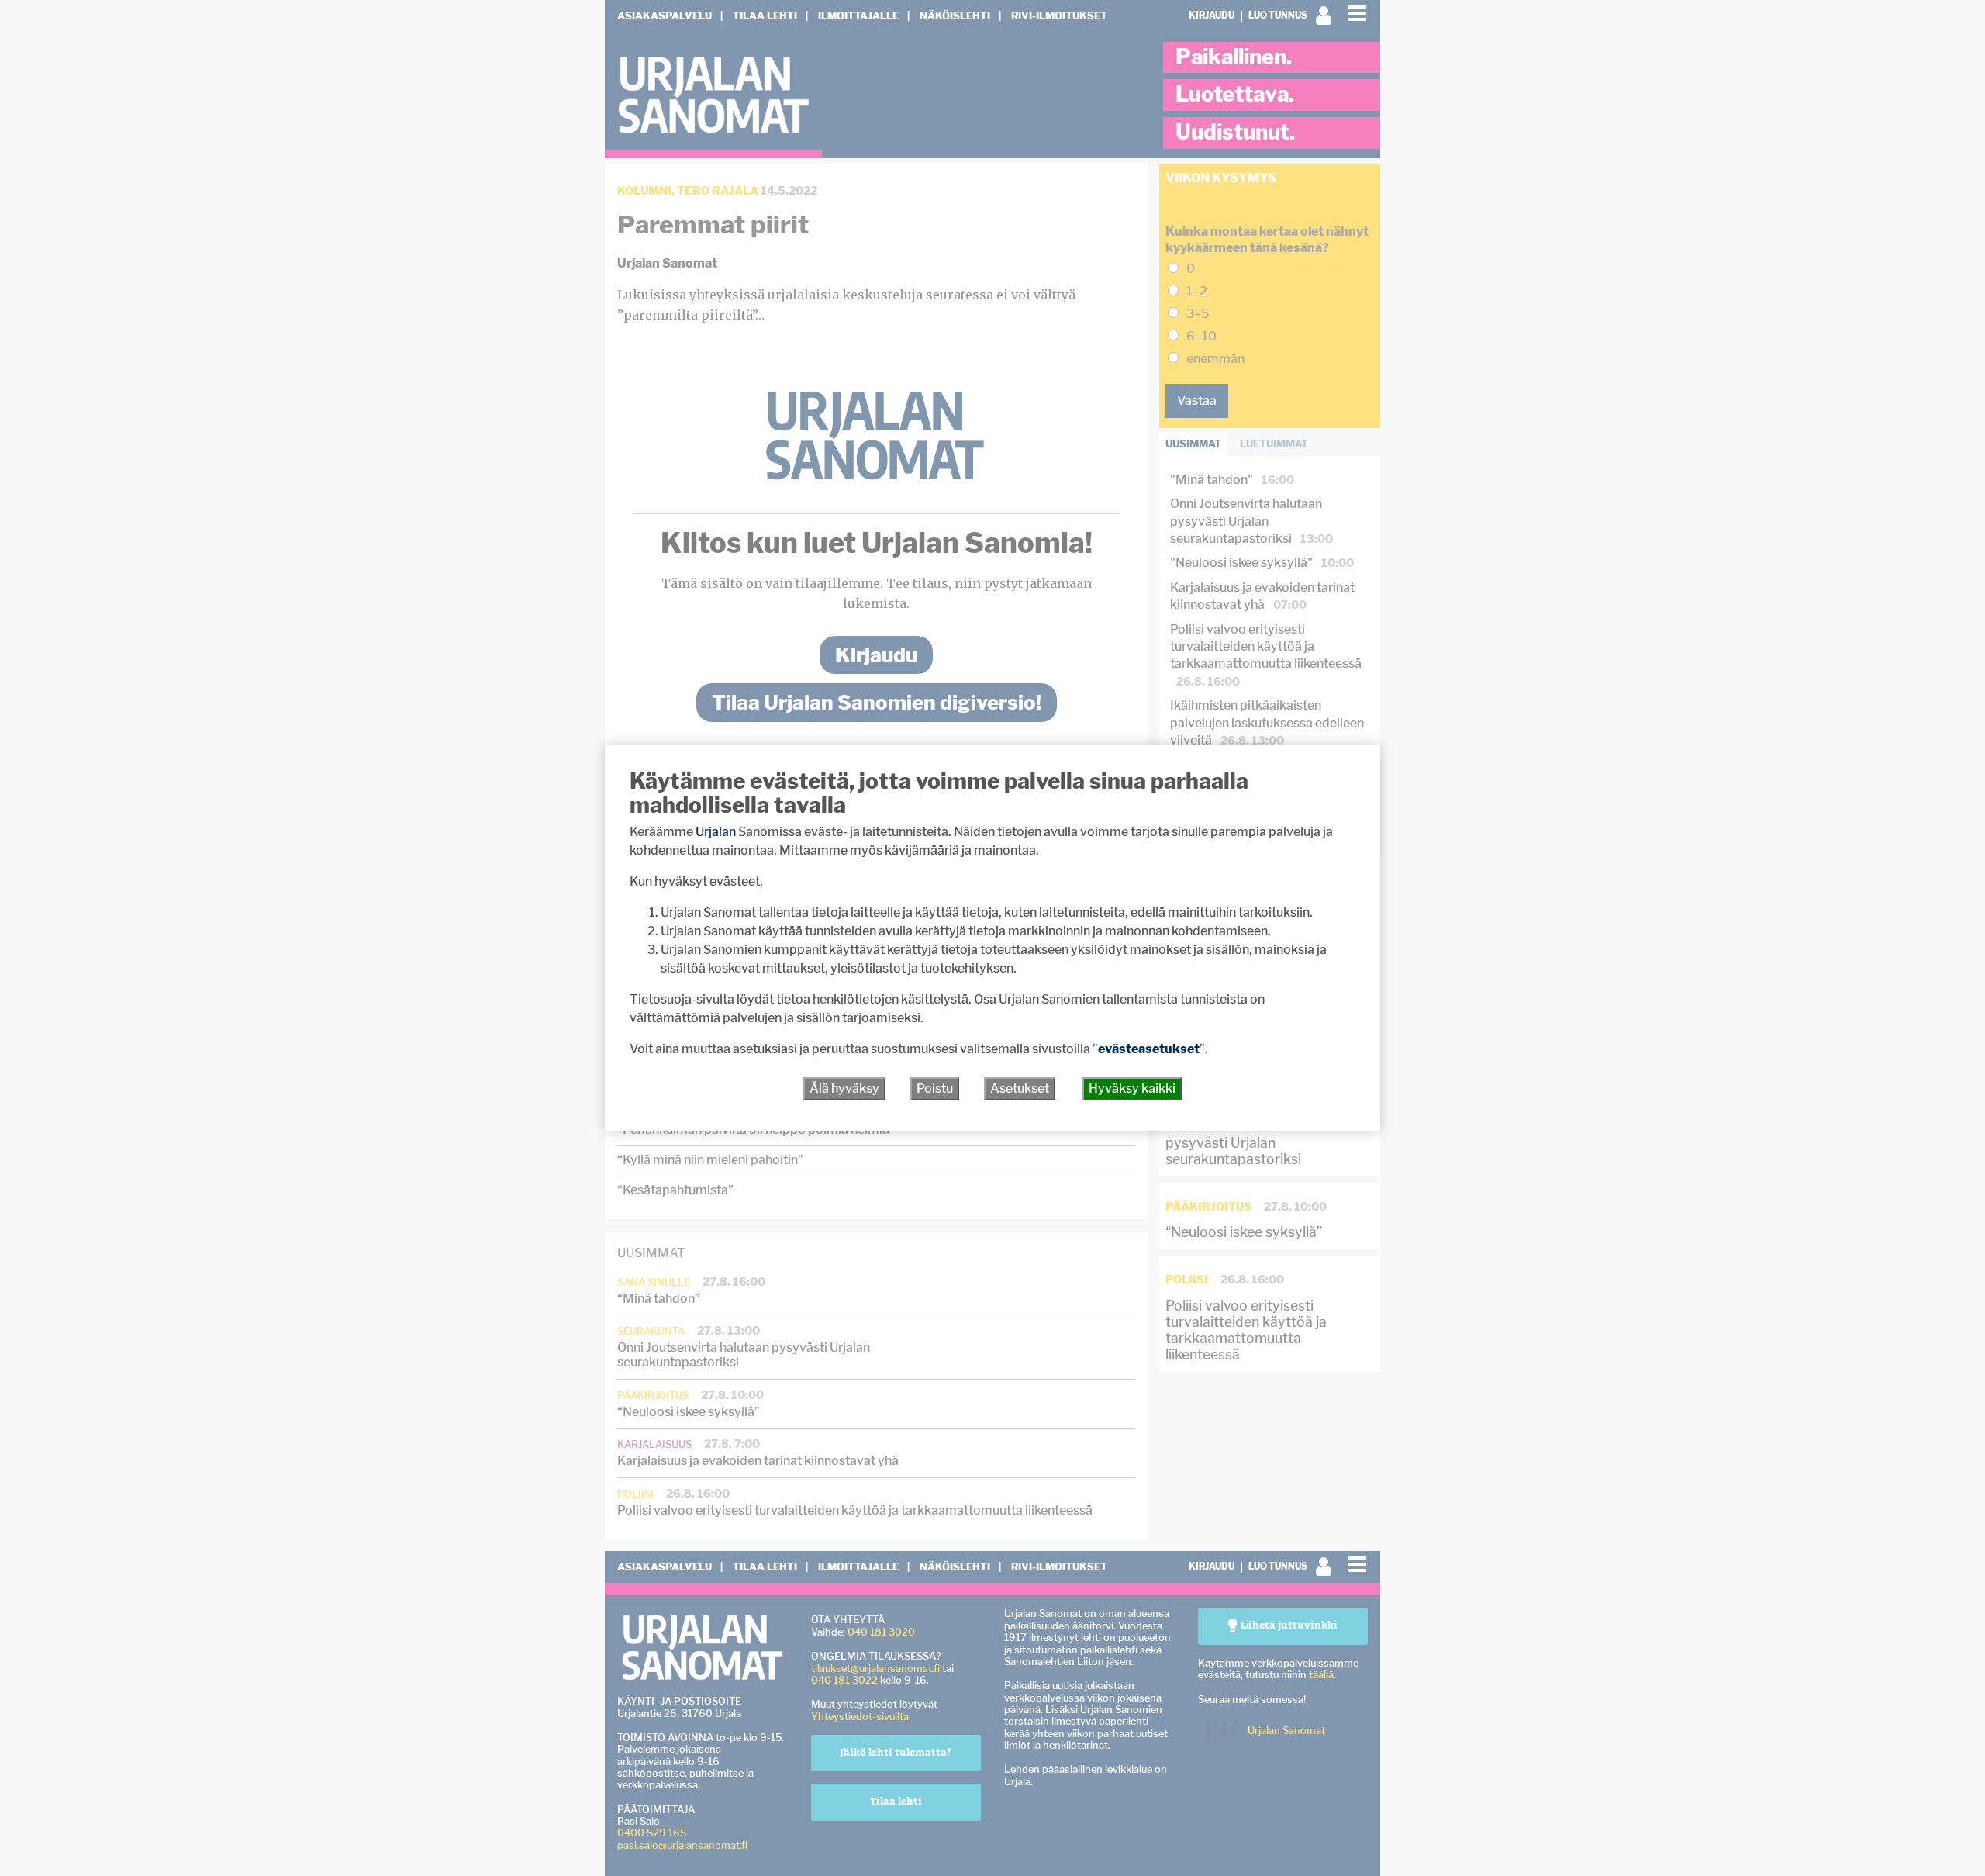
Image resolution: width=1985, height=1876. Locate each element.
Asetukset (1020, 1088)
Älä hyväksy (844, 1088)
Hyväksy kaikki (1132, 1088)
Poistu (935, 1088)
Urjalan (716, 832)
